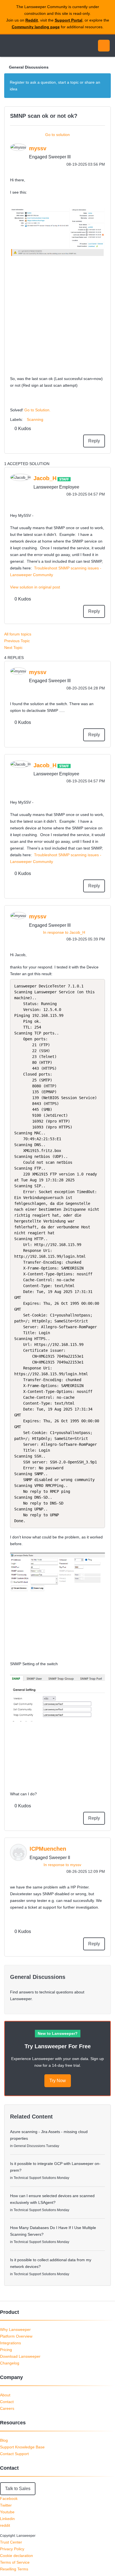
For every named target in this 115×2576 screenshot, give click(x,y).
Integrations (10, 2343)
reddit (5, 2525)
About (5, 2395)
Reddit (32, 20)
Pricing (6, 2350)
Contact (7, 2402)
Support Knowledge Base (22, 2447)
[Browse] (8, 46)
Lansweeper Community (31, 46)
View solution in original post (35, 587)
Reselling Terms (14, 2569)
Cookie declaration (16, 2556)
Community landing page (36, 27)
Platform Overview (16, 2336)
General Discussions (29, 67)
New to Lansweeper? (58, 2033)
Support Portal (69, 20)
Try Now (58, 2081)
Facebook (9, 2498)
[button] (57, 233)
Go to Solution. (37, 410)
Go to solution (57, 135)
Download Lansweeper (20, 2356)
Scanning (35, 419)
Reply (94, 441)
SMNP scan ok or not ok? (44, 116)
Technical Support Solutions (35, 2178)
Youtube (7, 2512)
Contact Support (14, 2454)
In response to (64, 932)
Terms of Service (15, 2562)
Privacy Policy (12, 2549)
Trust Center (11, 2542)
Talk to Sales (18, 2489)
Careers (7, 2408)
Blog (4, 2440)
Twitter (6, 2505)
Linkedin (7, 2519)
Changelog (10, 2363)
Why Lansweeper (15, 2329)
